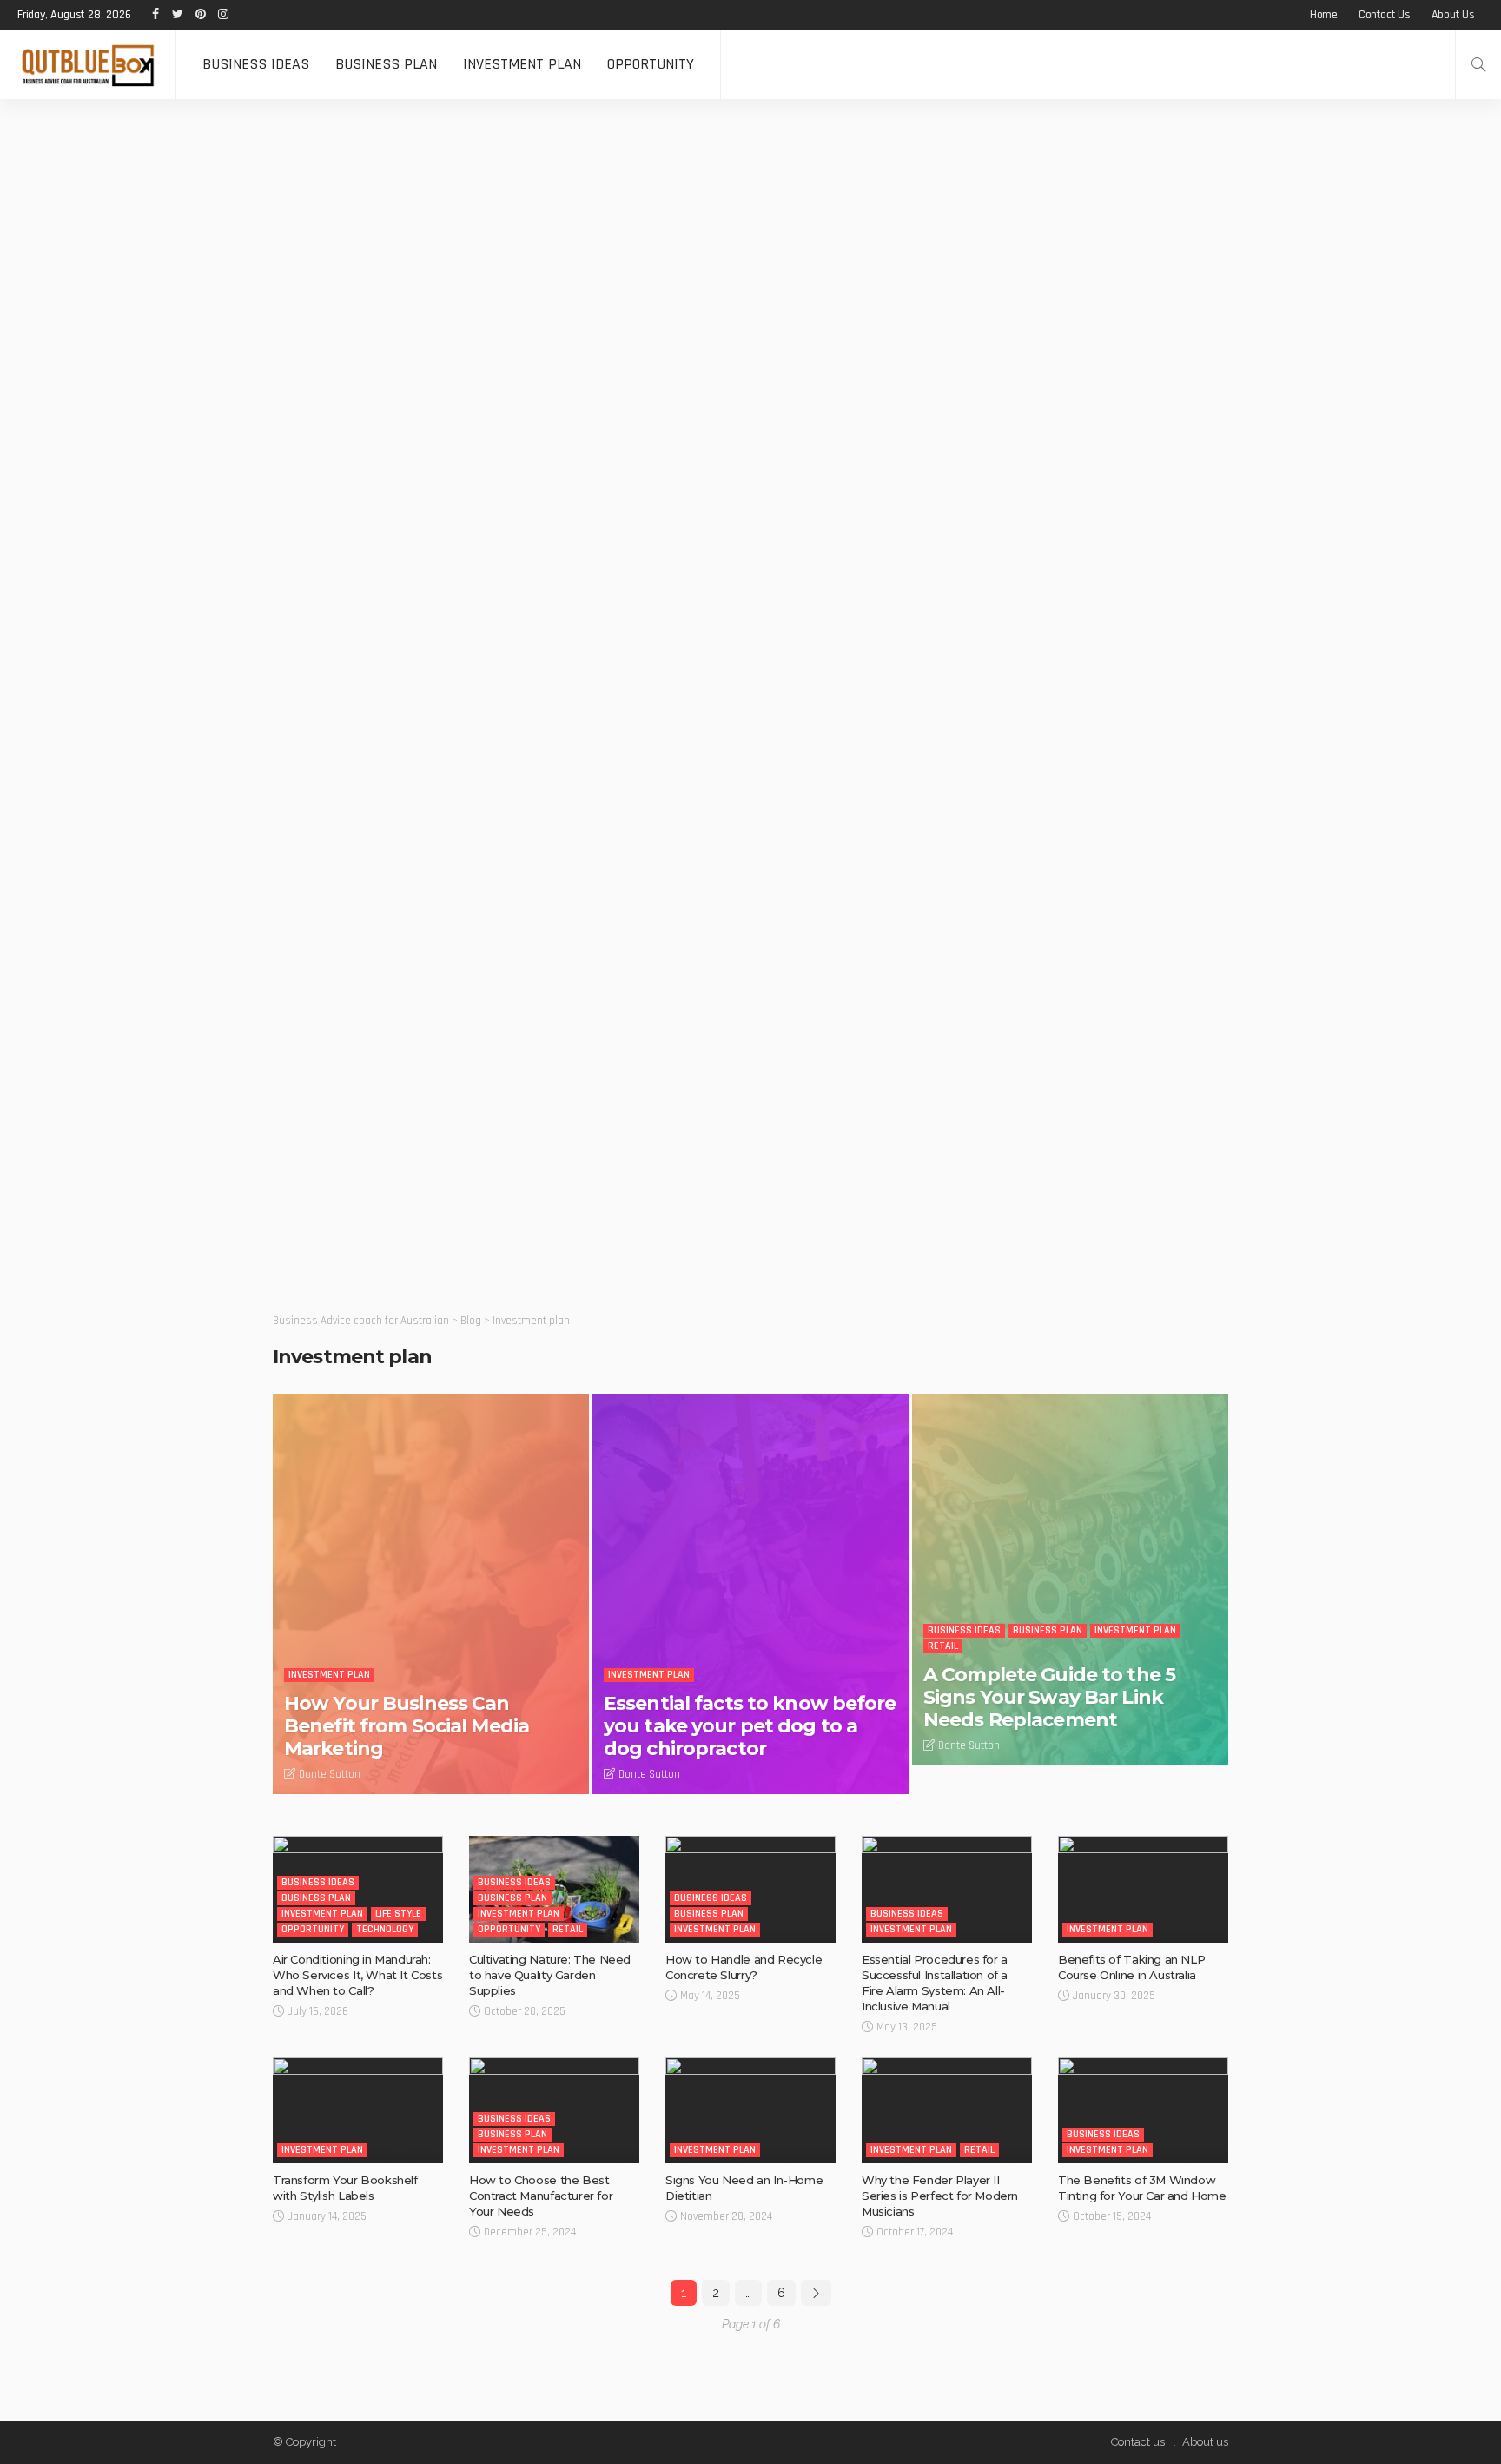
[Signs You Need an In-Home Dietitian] (750, 2111)
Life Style (398, 1914)
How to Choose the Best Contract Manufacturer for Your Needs (541, 2196)
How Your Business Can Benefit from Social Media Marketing (407, 1726)
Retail (943, 1646)
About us (1453, 15)
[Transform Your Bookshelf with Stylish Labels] (358, 2111)
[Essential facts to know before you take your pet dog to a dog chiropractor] (750, 1594)
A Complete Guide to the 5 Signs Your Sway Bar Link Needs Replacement (1049, 1698)
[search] (1478, 64)
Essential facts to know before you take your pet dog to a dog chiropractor (750, 1726)
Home (1324, 15)
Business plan (386, 64)
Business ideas (256, 64)
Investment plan (522, 64)
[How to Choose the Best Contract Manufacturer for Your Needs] (554, 2111)
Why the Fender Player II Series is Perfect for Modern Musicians (940, 2196)
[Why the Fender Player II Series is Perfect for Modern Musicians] (947, 2111)
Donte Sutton (330, 1774)
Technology (385, 1929)
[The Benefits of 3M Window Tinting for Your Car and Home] (1143, 2111)
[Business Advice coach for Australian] (88, 64)
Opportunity (651, 64)
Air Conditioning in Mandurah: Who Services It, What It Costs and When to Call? (357, 1975)
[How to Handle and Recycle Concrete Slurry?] (750, 1889)
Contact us (1385, 15)
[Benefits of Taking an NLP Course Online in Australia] (1143, 1889)
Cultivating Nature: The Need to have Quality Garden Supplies (550, 1975)
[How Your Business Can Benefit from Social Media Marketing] (431, 1594)
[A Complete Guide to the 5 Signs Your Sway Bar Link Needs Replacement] (1070, 1580)
